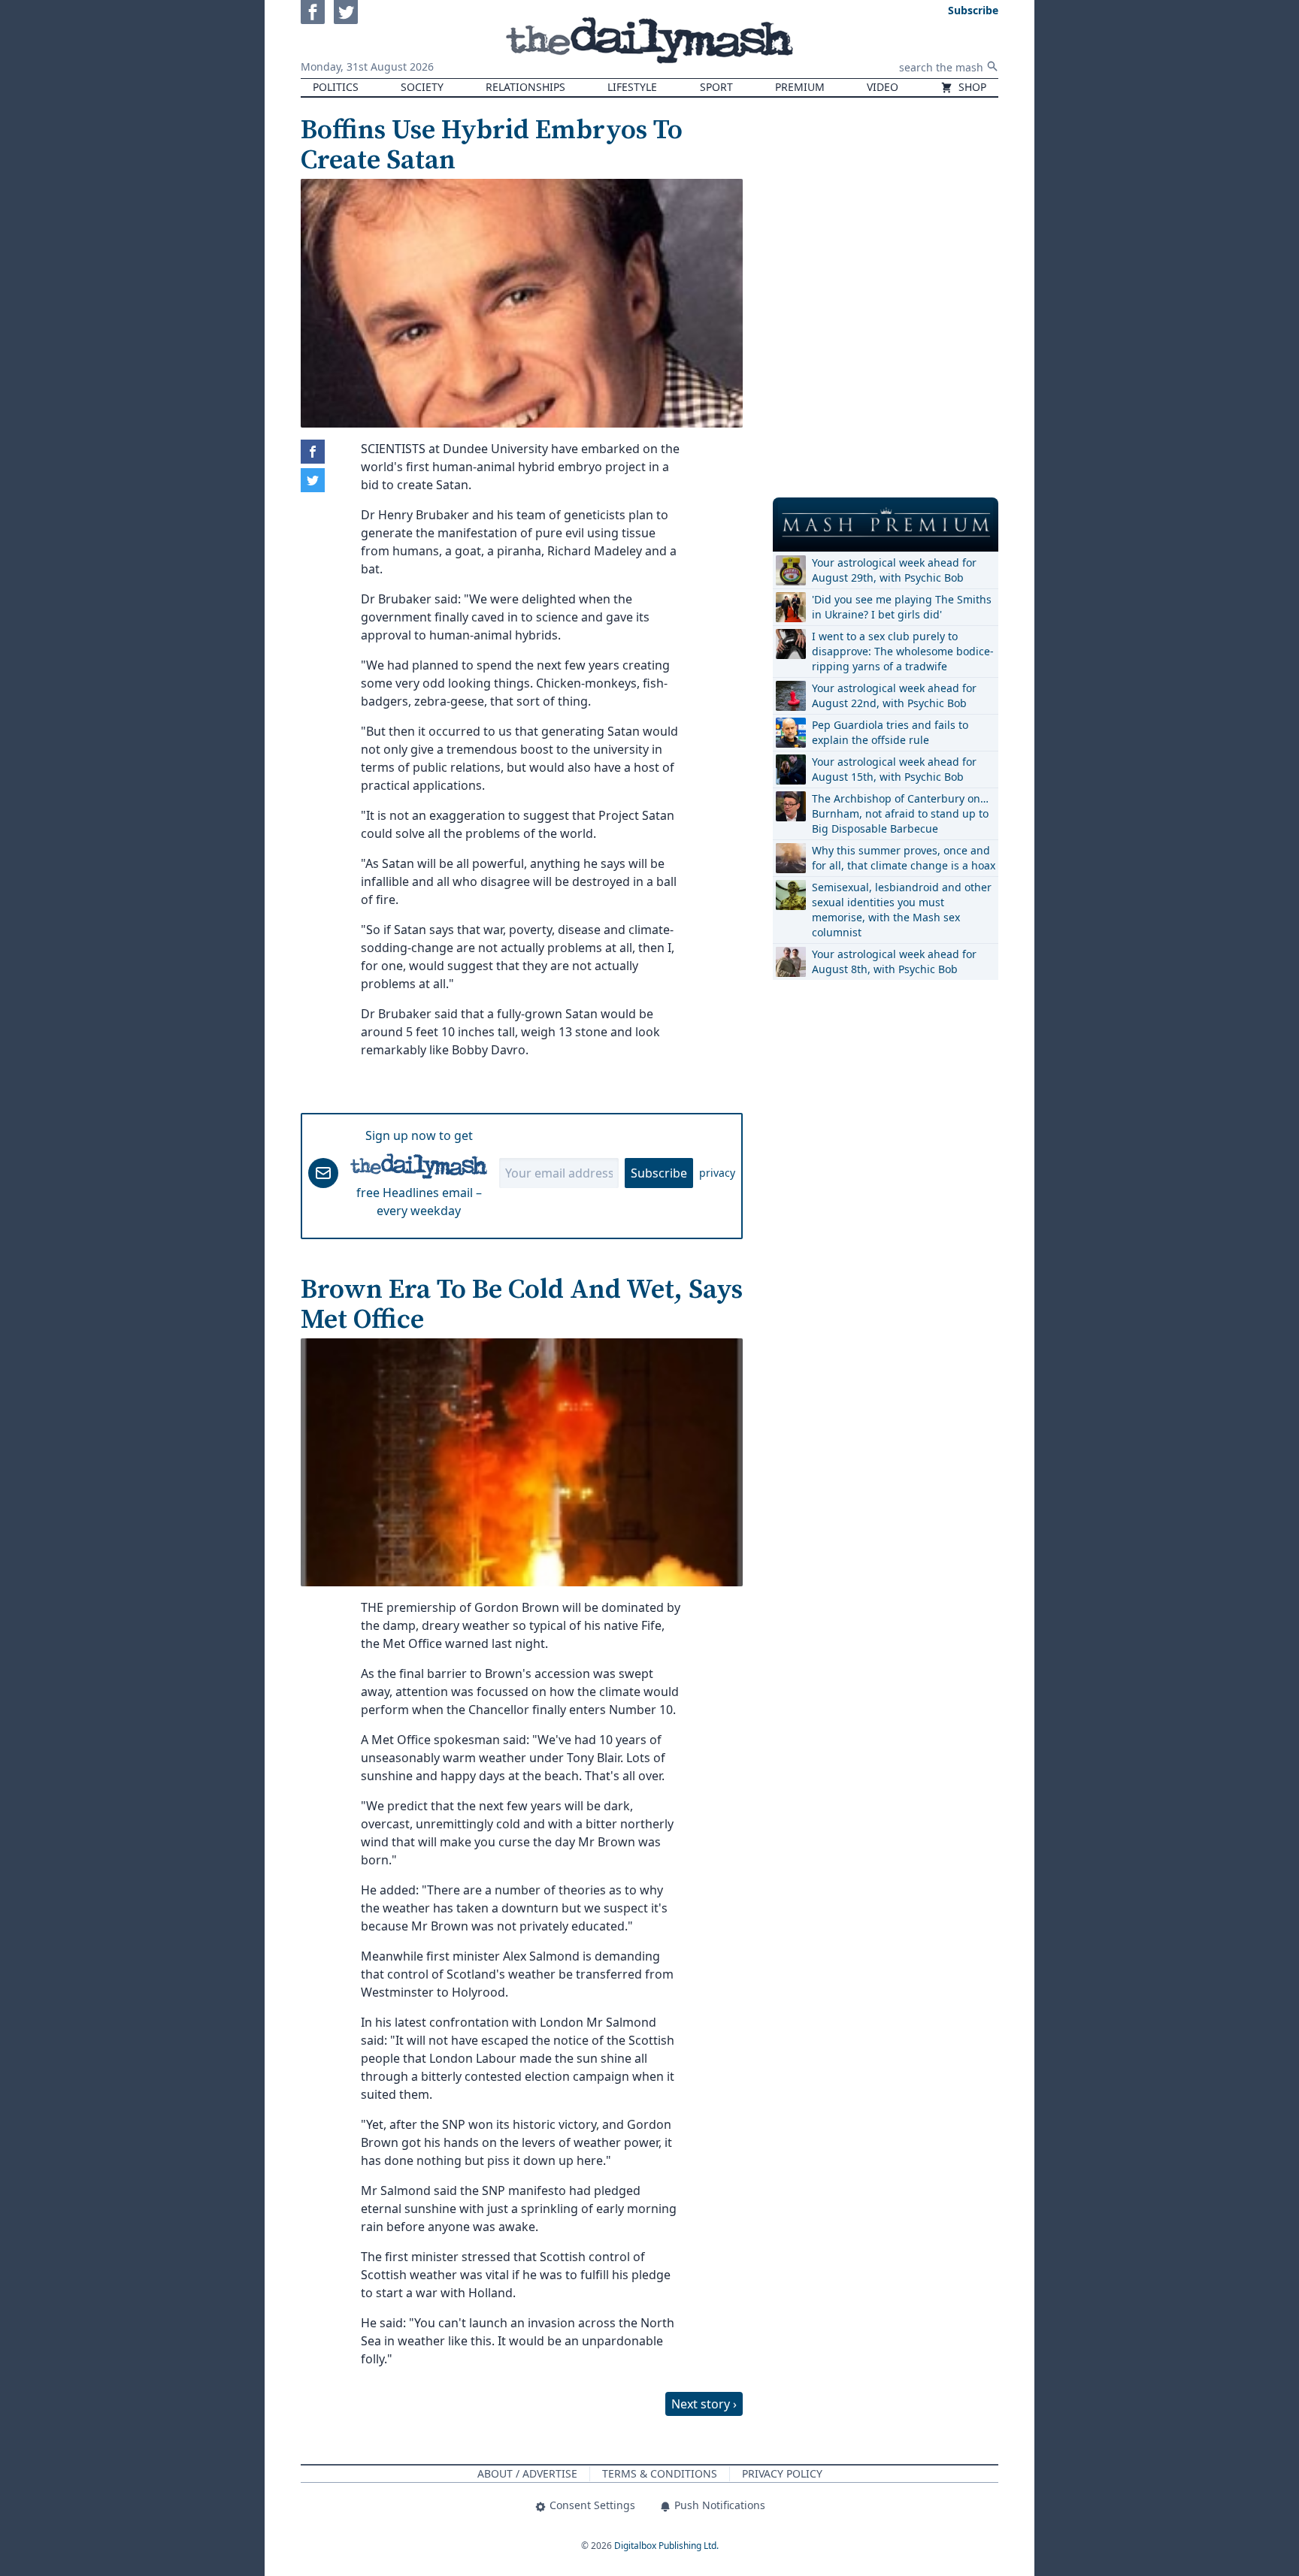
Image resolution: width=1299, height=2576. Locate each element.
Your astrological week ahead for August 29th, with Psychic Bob (894, 570)
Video (883, 87)
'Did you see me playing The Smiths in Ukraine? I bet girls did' (902, 607)
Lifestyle (632, 87)
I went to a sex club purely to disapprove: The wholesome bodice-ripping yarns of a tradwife (903, 651)
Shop (971, 87)
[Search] (992, 66)
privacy (717, 1173)
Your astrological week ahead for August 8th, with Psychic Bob (894, 961)
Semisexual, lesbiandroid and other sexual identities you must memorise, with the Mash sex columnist (902, 910)
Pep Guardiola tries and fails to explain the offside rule (890, 732)
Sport (716, 87)
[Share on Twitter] (313, 480)
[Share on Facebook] (313, 452)
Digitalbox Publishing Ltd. (666, 2546)
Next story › (704, 2404)
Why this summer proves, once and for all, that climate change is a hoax (904, 858)
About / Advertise (527, 2473)
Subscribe (659, 1173)
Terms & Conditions (660, 2473)
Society (422, 87)
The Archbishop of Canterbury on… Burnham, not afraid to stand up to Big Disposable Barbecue (900, 813)
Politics (336, 87)
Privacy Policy (782, 2473)
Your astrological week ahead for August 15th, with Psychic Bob (894, 769)
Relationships (525, 87)
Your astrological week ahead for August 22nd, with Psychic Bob (894, 695)
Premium (800, 87)
